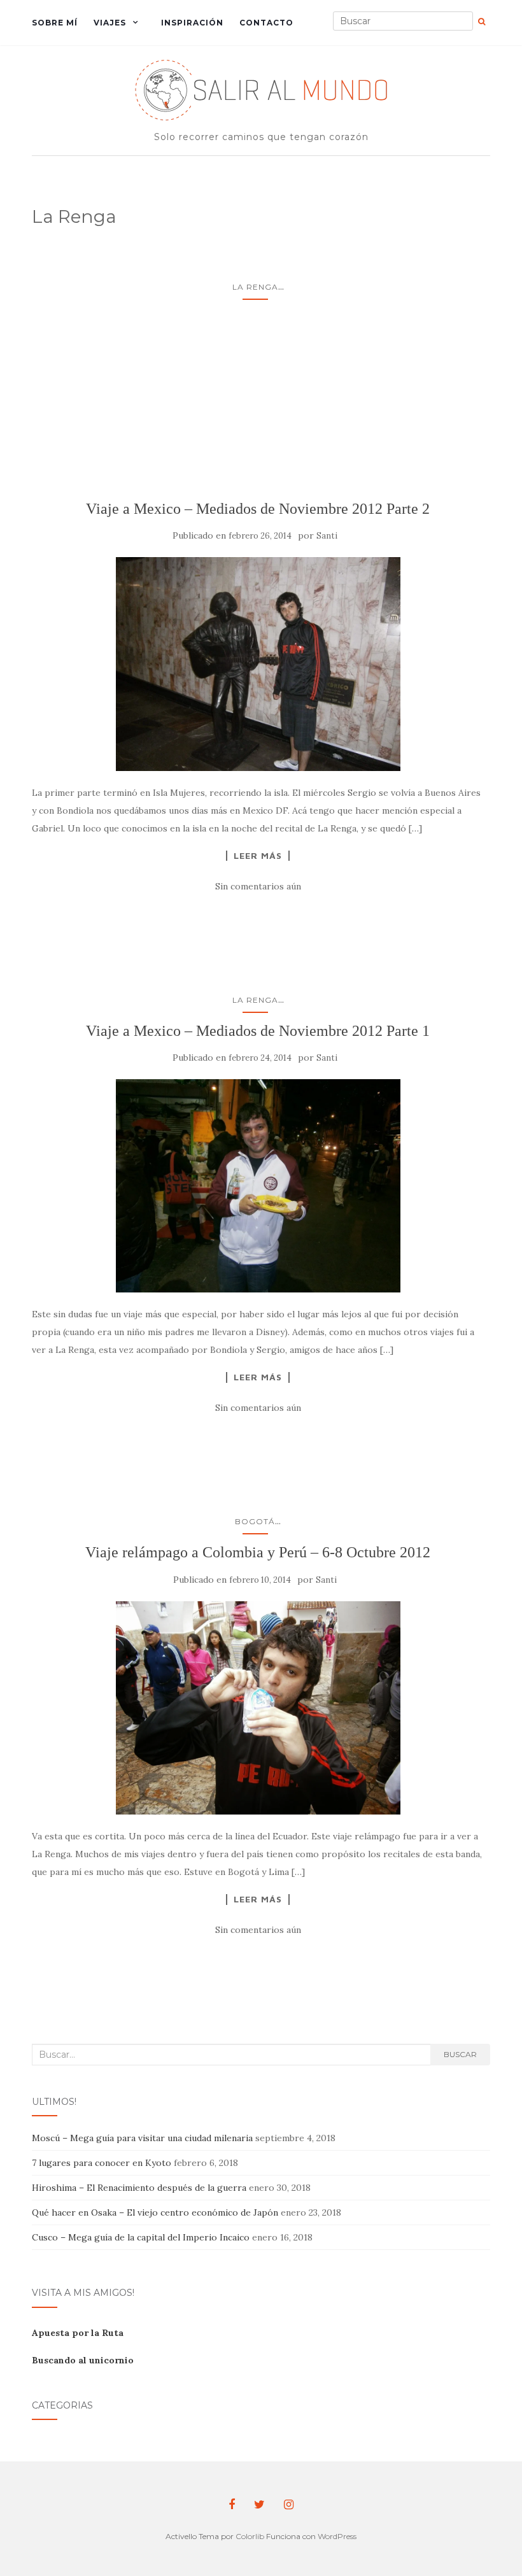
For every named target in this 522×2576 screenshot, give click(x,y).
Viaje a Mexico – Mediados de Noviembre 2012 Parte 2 (258, 509)
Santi (327, 536)
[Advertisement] (258, 405)
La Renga (255, 287)
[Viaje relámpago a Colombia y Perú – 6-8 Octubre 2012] (258, 1708)
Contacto (266, 23)
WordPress (337, 2536)
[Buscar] (482, 22)
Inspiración (192, 23)
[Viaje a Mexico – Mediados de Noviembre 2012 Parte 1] (258, 1186)
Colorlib (250, 2536)
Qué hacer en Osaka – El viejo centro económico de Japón (155, 2212)
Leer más (258, 856)
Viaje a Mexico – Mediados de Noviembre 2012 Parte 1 (258, 1031)
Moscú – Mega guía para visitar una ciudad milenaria (142, 2138)
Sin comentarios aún (258, 886)
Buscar (460, 2054)
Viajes (110, 23)
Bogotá (255, 1521)
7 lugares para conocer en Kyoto (102, 2163)
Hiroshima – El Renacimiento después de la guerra (139, 2188)
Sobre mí (55, 23)
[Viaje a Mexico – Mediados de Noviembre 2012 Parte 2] (258, 664)
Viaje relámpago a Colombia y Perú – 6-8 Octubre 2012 (258, 1552)
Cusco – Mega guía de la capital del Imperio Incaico (141, 2237)
